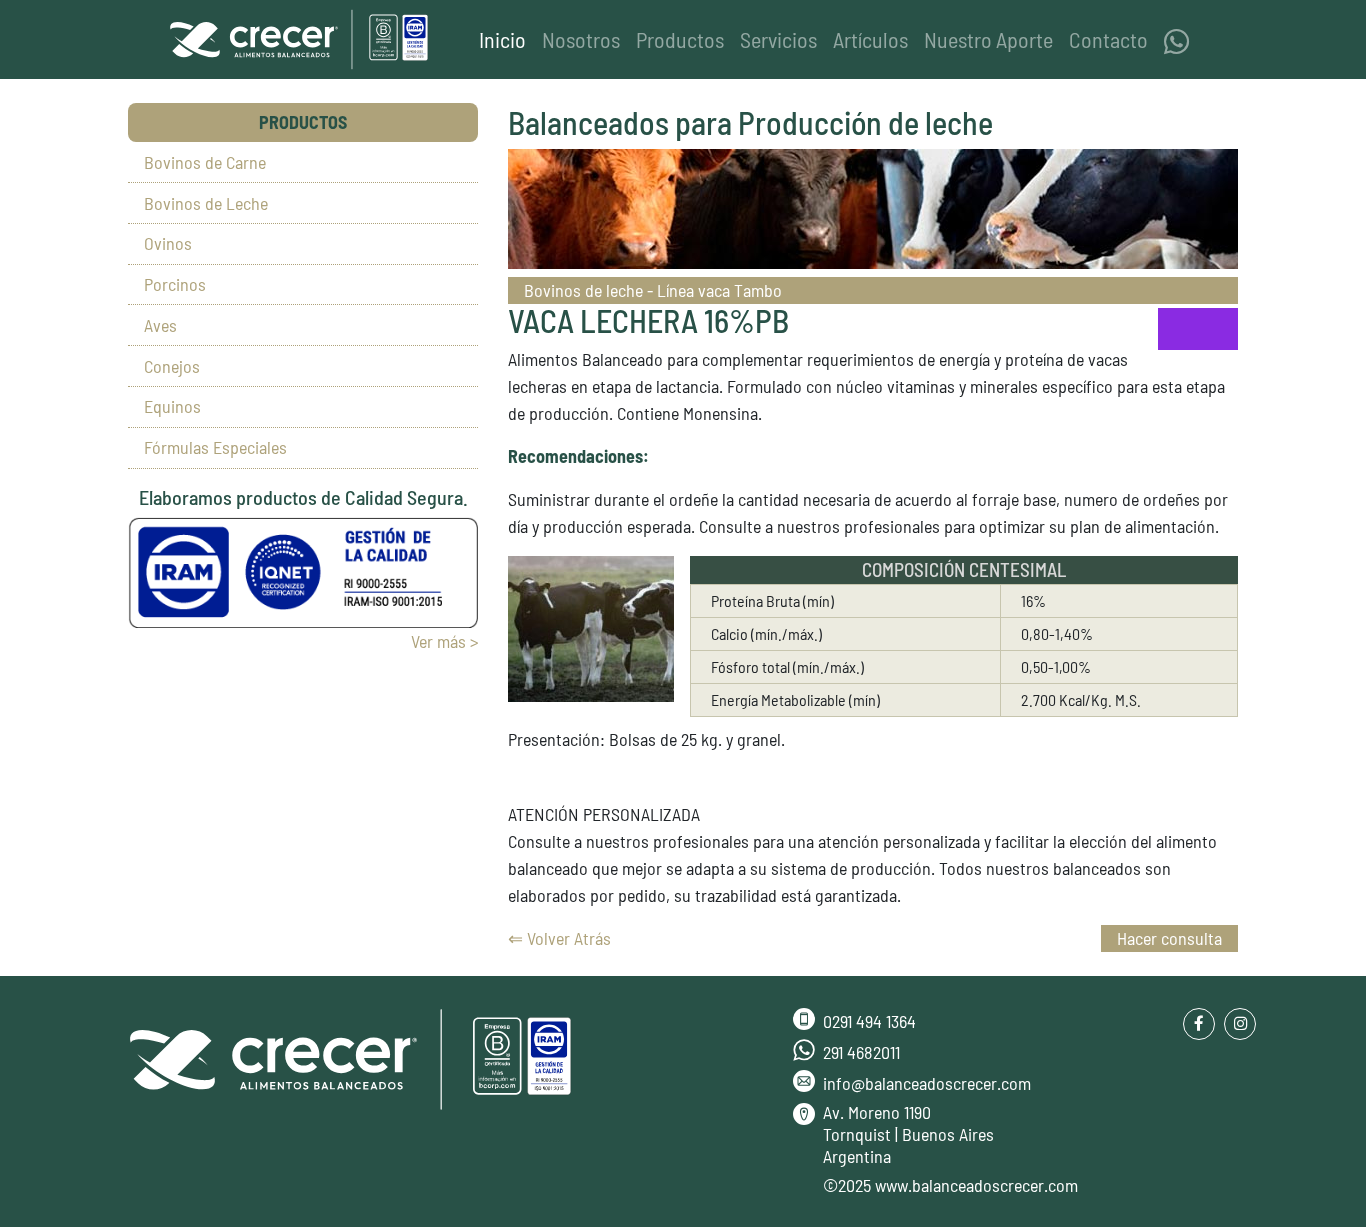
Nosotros (581, 39)
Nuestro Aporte (988, 39)
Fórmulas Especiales (215, 447)
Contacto (1108, 39)
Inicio (506, 38)
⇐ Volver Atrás (559, 938)
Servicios (778, 39)
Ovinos (168, 243)
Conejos (172, 366)
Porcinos (175, 284)
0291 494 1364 (869, 1021)
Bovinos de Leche (206, 203)
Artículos (870, 39)
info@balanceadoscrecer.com (927, 1083)
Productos (680, 39)
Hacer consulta (1169, 938)
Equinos (172, 406)
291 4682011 (861, 1052)
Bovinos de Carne (205, 162)
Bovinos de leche (585, 290)
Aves (160, 325)
